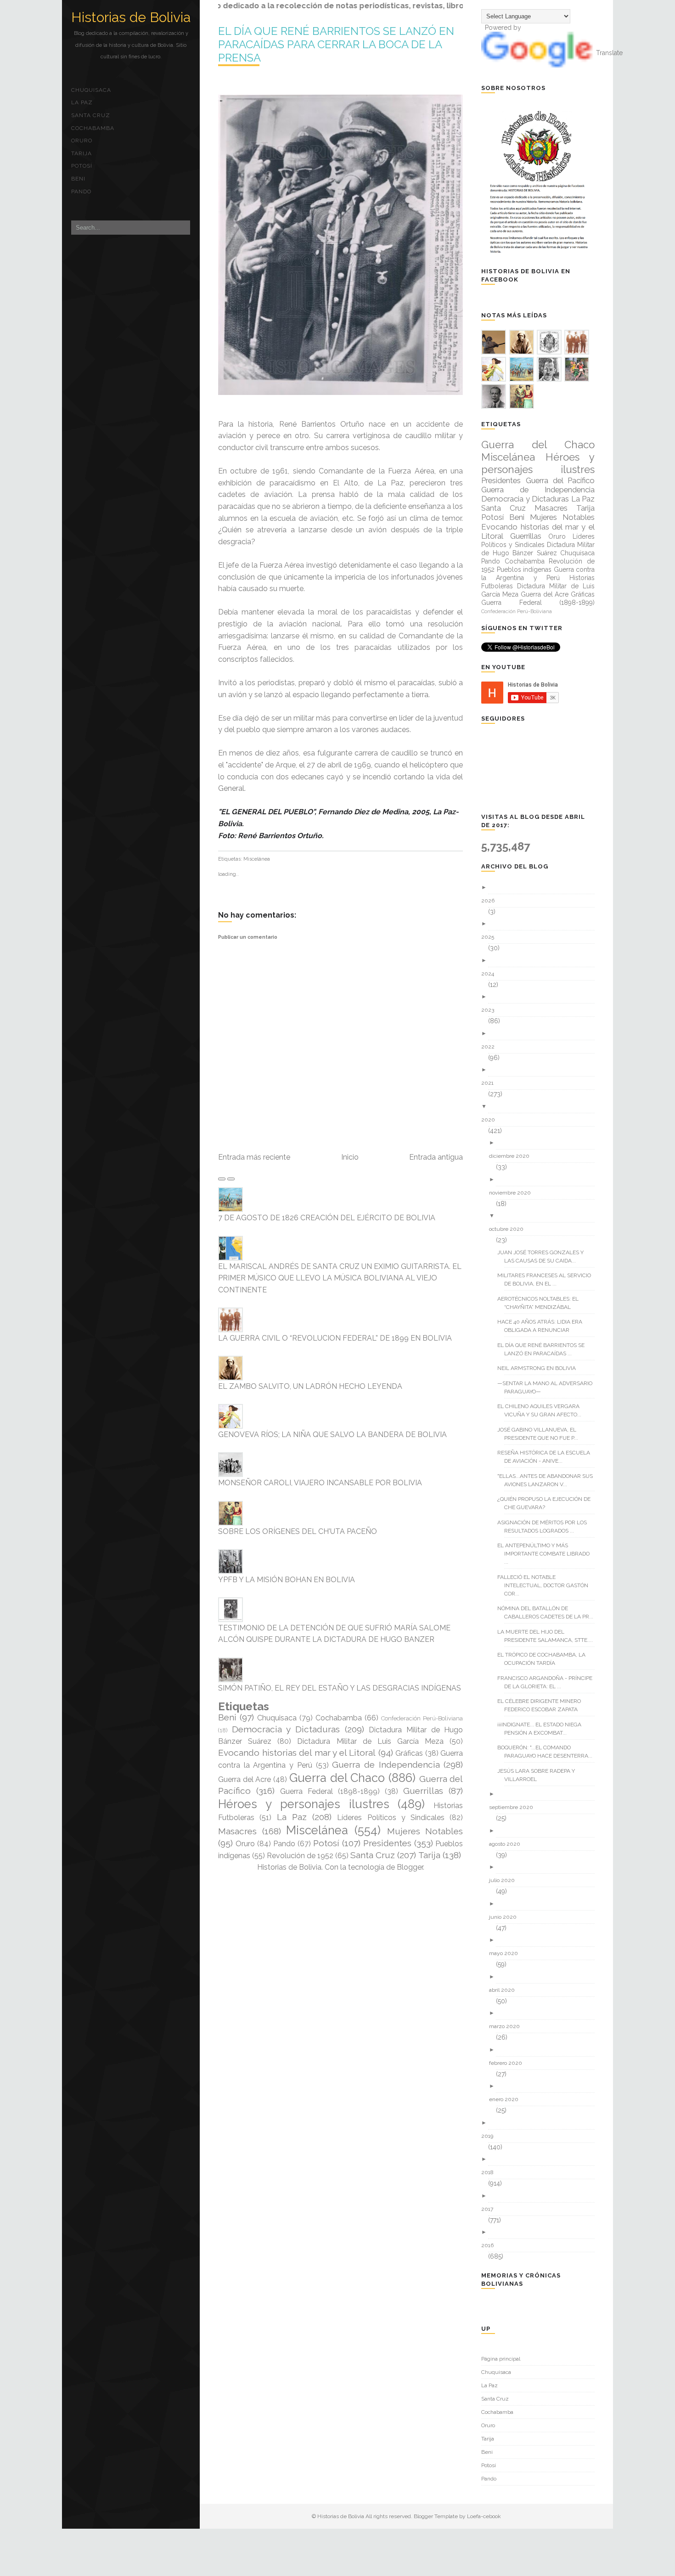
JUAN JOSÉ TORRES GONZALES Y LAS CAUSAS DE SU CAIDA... (544, 1257)
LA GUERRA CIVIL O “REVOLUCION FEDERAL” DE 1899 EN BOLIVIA (335, 1338)
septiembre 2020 (515, 1807)
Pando (81, 192)
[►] (541, 888)
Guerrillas (423, 1791)
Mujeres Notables (425, 1831)
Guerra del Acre (245, 1779)
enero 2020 (507, 2099)
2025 (491, 937)
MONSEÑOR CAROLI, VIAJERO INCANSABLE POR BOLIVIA (320, 1483)
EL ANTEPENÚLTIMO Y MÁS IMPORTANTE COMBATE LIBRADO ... (547, 1554)
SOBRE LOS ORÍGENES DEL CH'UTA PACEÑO (298, 1531)
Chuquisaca (91, 90)
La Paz (82, 102)
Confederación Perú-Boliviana (422, 1718)
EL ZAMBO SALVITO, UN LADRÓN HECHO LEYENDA (310, 1386)
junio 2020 (506, 1917)
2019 (491, 2136)
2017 (491, 2209)
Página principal (501, 2359)
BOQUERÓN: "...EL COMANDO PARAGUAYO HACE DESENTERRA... (548, 1752)
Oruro (82, 141)
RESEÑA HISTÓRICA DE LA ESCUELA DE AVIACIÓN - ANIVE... (547, 1457)
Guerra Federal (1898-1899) (330, 1791)
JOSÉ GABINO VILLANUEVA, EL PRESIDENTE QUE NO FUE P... (541, 1434)
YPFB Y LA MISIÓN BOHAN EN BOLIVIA (287, 1580)
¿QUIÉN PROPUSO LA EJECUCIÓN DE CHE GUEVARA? (547, 1503)
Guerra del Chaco (337, 1778)
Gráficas (409, 1753)
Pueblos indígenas (524, 569)
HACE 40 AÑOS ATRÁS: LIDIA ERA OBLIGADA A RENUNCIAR (543, 1326)
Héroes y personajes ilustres (304, 1804)
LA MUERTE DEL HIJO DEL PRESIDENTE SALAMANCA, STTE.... (548, 1636)
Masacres (237, 1831)
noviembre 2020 (513, 1193)
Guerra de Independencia (386, 1764)
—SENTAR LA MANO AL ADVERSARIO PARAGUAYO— (548, 1387)
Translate (609, 53)
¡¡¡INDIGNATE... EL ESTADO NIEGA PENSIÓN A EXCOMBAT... (543, 1729)
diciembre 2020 (513, 1156)
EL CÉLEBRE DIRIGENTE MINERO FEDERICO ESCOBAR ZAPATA (543, 1705)
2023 (491, 1010)
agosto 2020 (508, 1844)
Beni (78, 179)
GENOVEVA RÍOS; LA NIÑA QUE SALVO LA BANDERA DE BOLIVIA (332, 1435)
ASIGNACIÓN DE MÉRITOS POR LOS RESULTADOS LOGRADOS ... (546, 1527)
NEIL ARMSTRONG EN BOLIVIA (540, 1368)
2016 (491, 2245)
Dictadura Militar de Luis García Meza (370, 1741)
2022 (491, 1047)
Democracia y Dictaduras (286, 1729)
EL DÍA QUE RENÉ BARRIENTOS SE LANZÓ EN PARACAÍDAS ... (544, 1349)
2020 (492, 1120)
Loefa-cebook (484, 2516)
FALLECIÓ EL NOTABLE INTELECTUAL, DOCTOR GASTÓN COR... (546, 1585)
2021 (491, 1083)
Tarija (82, 153)
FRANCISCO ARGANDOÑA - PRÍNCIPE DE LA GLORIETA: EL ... (548, 1682)
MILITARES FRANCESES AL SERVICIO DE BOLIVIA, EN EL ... (548, 1280)
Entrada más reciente (254, 1157)
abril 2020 (505, 1990)
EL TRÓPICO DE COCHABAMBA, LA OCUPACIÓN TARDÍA (545, 1659)
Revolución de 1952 (300, 1856)
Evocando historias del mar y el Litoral (297, 1753)
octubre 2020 (510, 1229)
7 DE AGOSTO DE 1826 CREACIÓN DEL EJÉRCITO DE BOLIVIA (327, 1218)
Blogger (410, 1867)
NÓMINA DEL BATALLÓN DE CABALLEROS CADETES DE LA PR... (549, 1612)
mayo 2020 (507, 1953)
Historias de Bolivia (131, 17)
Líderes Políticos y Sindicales (391, 1818)
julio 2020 (505, 1880)
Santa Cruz (91, 115)
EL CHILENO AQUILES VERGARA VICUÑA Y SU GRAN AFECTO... (543, 1410)
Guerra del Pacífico (560, 480)
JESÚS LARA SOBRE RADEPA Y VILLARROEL (540, 1775)
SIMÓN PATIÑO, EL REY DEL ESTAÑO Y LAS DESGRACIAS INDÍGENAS (340, 1688)
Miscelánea (257, 859)
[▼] (541, 1107)
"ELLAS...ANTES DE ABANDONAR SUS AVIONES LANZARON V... (548, 1480)
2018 (491, 2172)
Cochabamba (93, 128)
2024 (491, 974)
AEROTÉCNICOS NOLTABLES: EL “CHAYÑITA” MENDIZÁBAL (541, 1303)
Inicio (350, 1157)
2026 (491, 901)
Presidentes (387, 1843)
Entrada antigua (436, 1157)
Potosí (82, 166)
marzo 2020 (508, 2026)
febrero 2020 (509, 2063)
